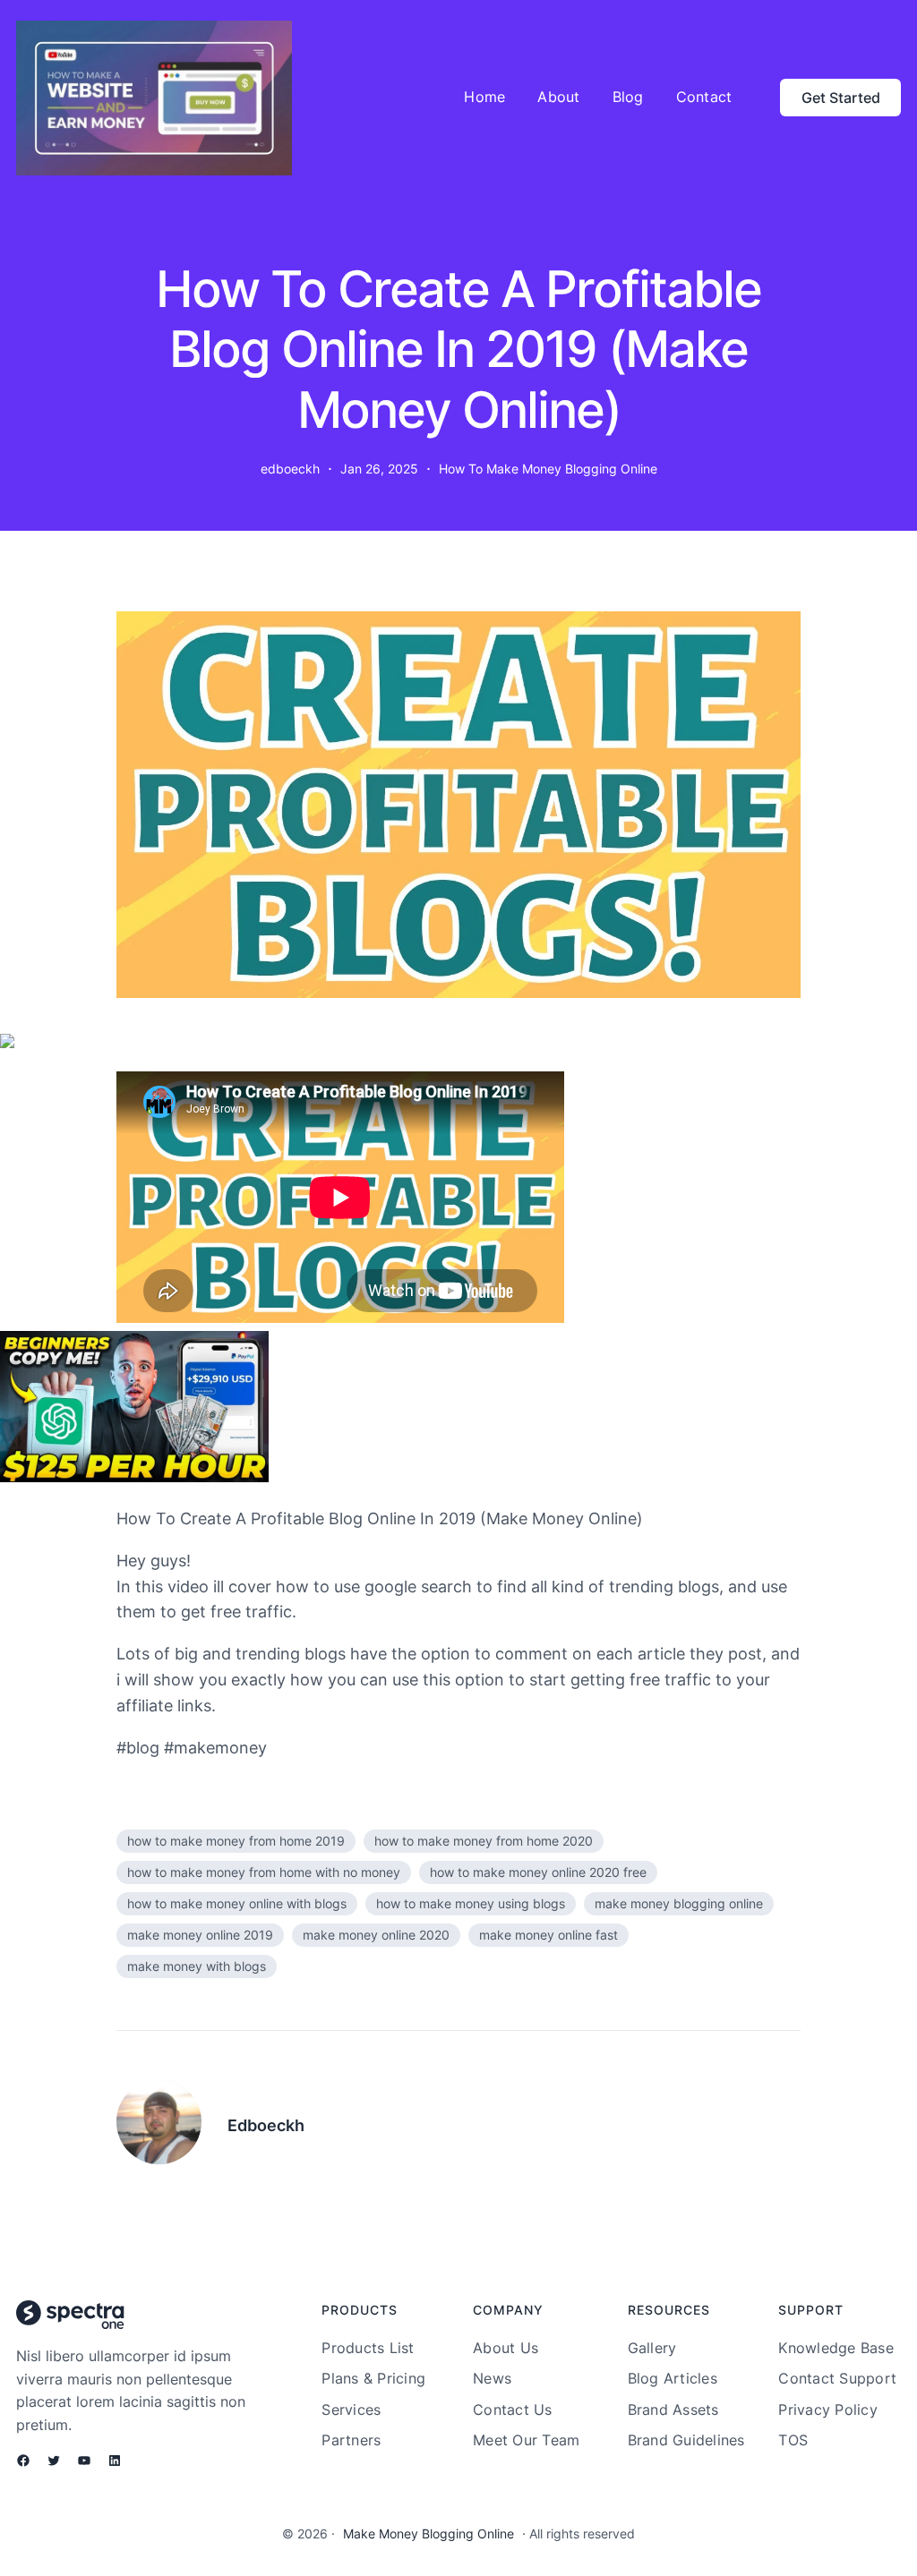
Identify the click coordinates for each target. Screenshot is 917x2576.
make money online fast (548, 1935)
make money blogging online (679, 1903)
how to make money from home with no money (264, 1872)
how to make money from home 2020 (484, 1841)
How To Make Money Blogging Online (548, 469)
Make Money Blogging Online (429, 2533)
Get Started (841, 98)
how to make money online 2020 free (538, 1872)
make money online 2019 (200, 1935)
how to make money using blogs (471, 1903)
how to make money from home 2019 (236, 1841)
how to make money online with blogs (237, 1903)
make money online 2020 (376, 1935)
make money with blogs (197, 1966)
